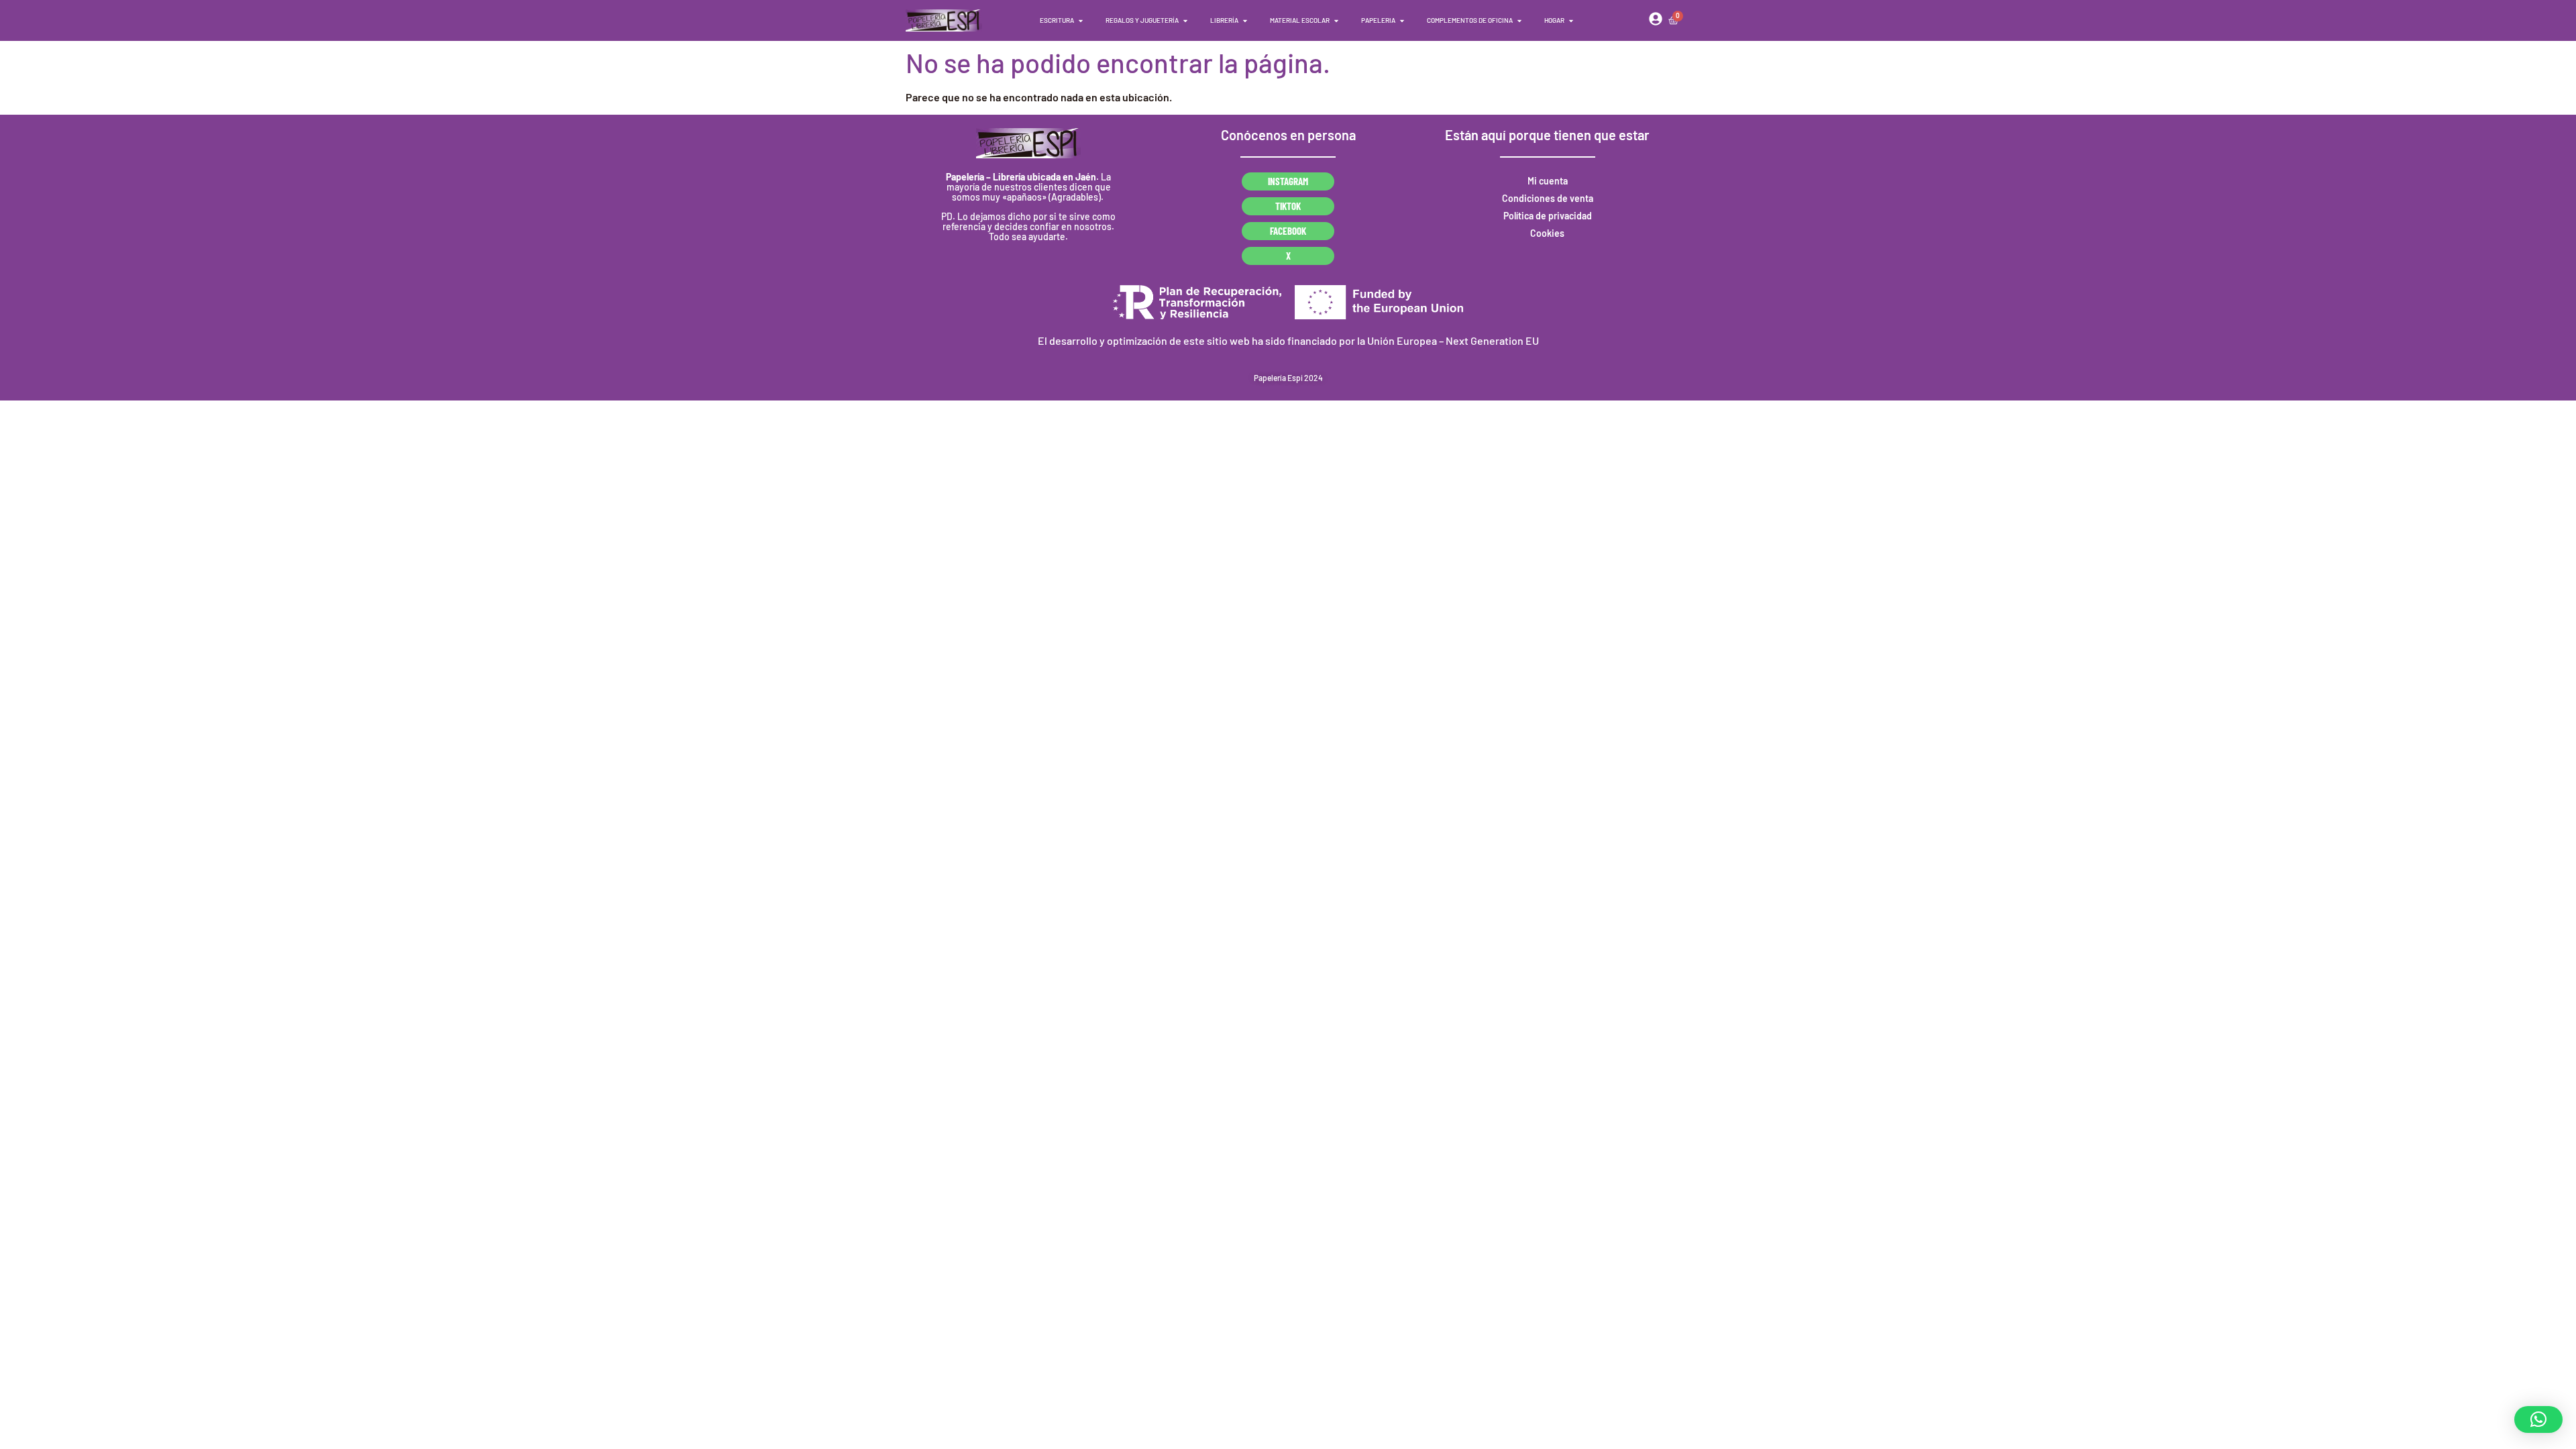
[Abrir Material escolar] (1336, 20)
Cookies (1547, 233)
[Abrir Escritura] (1081, 20)
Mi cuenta (1548, 181)
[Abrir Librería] (1245, 20)
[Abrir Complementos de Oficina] (1519, 20)
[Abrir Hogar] (1571, 20)
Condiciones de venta (1548, 198)
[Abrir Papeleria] (1402, 20)
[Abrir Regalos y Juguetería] (1185, 20)
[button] (2538, 1419)
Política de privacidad (1548, 216)
